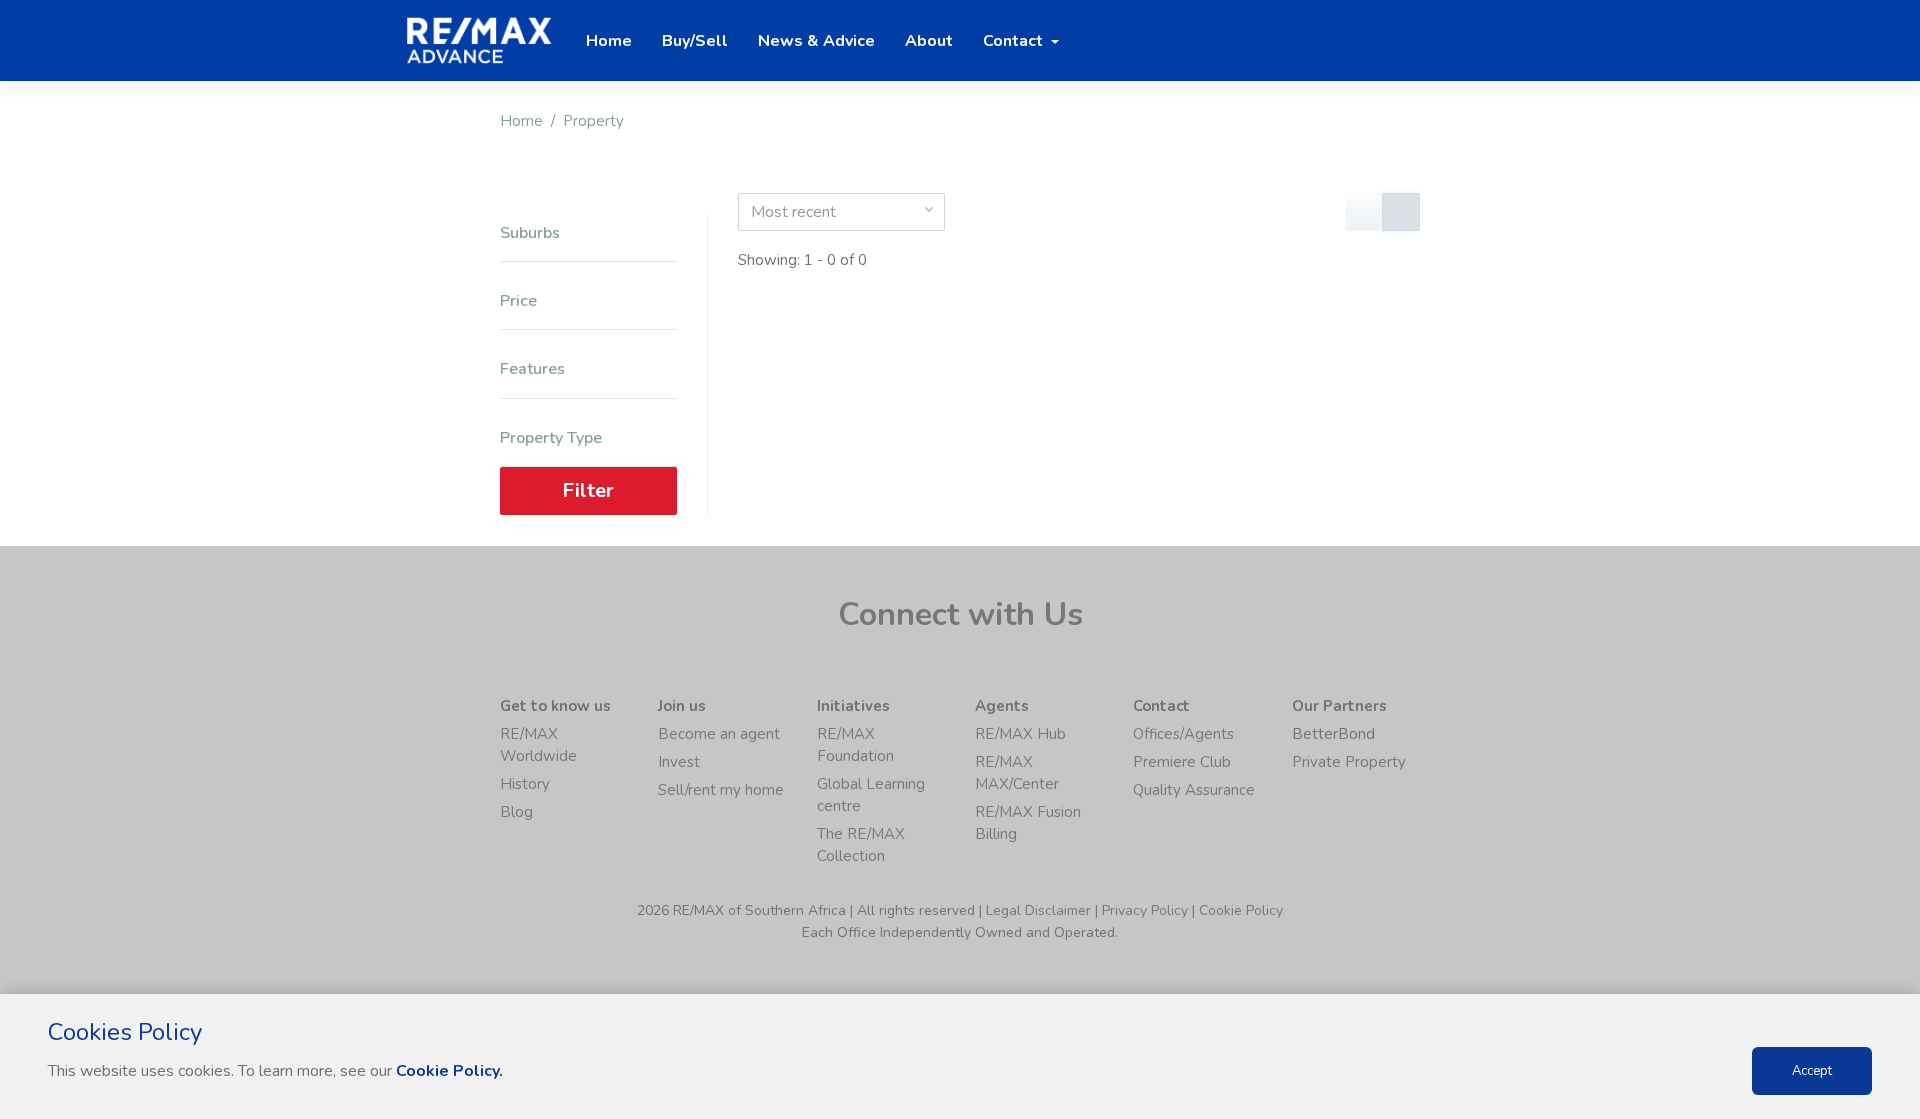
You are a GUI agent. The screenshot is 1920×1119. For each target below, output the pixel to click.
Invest (679, 762)
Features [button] (532, 369)
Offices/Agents (1183, 734)
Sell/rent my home (721, 790)
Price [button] (518, 301)
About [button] (929, 41)
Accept (1812, 1071)
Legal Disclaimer (1038, 910)
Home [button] (609, 41)
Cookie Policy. (449, 1071)
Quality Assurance (1194, 790)
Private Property (1349, 762)
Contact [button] (1015, 41)
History (525, 784)
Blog (516, 812)
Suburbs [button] (530, 233)
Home (521, 121)
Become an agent (719, 734)
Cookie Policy (1241, 910)
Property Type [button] (551, 438)
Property (593, 121)
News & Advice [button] (816, 41)
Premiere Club (1182, 762)
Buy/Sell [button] (695, 41)
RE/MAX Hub (1020, 734)
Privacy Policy (1145, 910)
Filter (588, 490)
